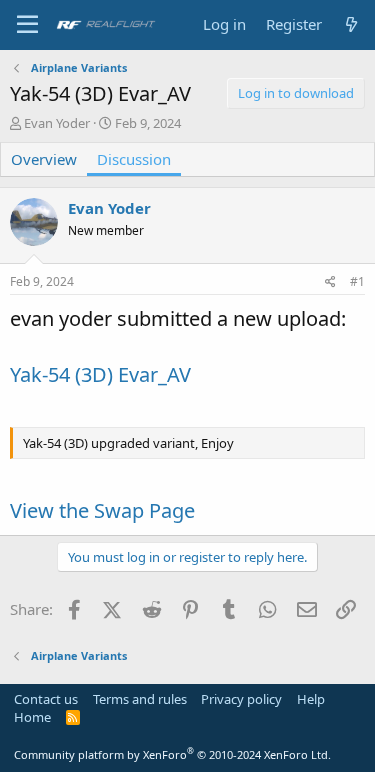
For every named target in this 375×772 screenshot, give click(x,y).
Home (32, 717)
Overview (44, 159)
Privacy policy (241, 699)
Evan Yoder (57, 123)
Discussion (134, 159)
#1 (357, 281)
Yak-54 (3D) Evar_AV (100, 374)
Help (311, 699)
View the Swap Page (102, 510)
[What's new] (351, 24)
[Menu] (27, 25)
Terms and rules (140, 699)
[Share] (330, 282)
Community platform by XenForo (172, 754)
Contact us (46, 699)
